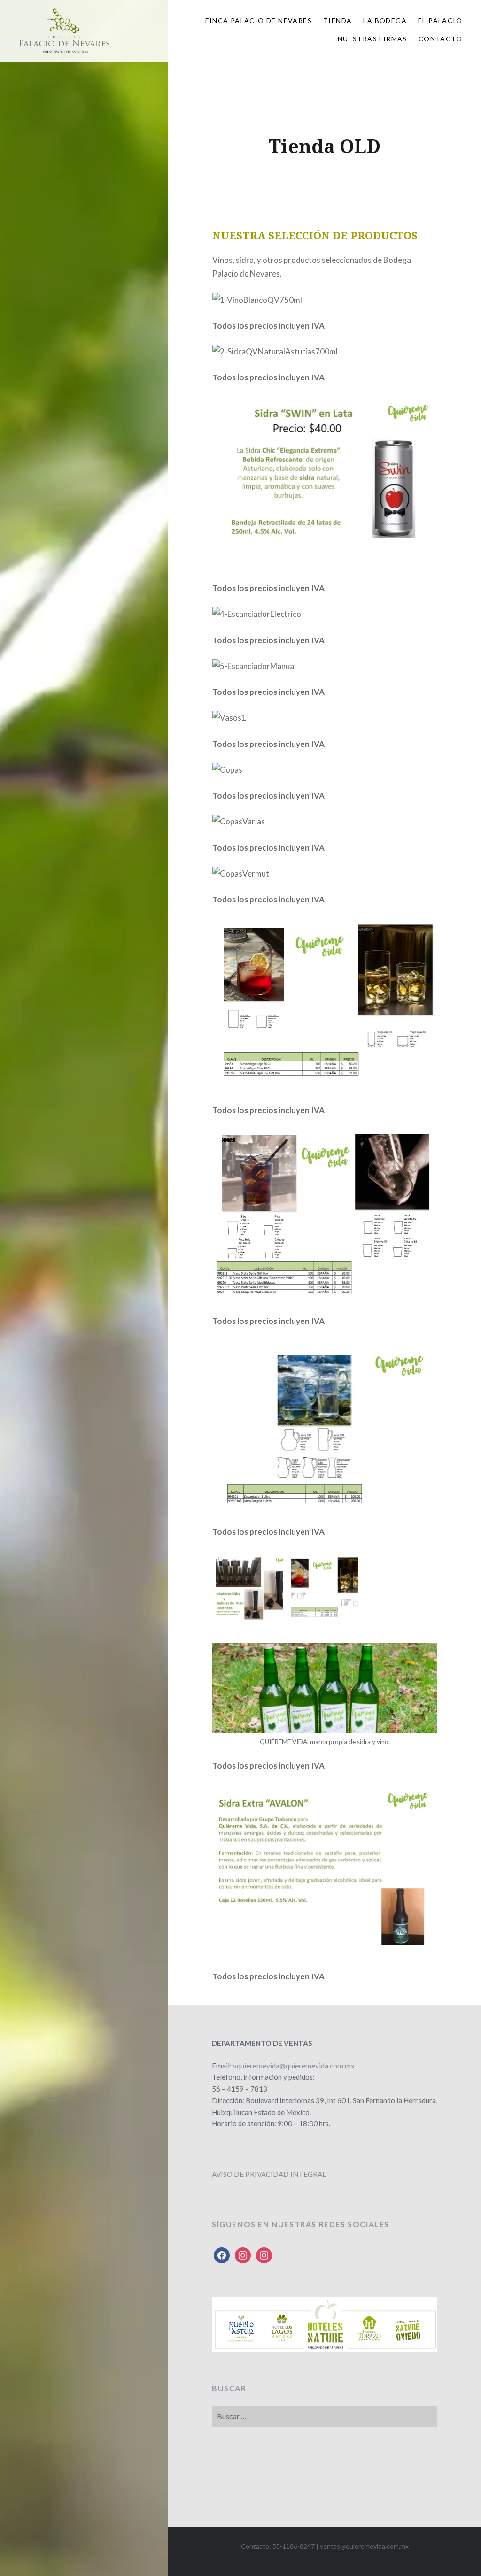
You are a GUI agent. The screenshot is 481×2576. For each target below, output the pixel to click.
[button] (250, 1590)
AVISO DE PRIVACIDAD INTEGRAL (269, 2174)
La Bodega (385, 20)
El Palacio (440, 20)
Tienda (337, 20)
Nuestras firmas (372, 39)
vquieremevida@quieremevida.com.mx (294, 2066)
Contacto (440, 39)
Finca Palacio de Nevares (259, 20)
